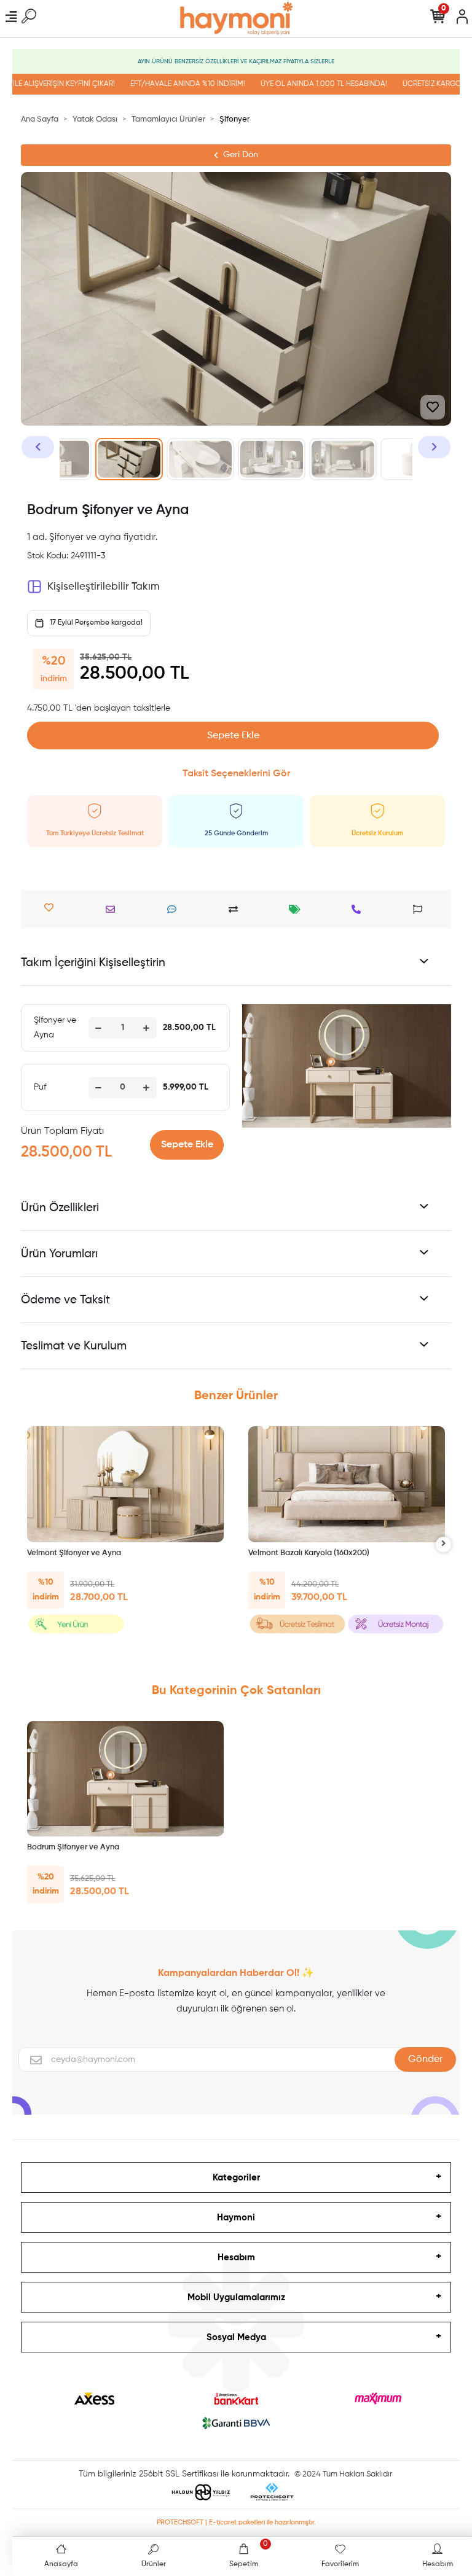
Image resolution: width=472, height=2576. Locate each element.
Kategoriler (236, 2178)
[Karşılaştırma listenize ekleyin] (236, 909)
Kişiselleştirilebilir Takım (103, 587)
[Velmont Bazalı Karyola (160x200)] (347, 1484)
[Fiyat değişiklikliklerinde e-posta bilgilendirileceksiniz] (298, 909)
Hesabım (236, 2258)
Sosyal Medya (236, 2337)
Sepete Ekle (233, 736)
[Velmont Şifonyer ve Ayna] (125, 1484)
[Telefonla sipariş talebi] (359, 909)
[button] (38, 447)
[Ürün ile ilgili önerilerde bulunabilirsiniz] (421, 909)
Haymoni (236, 2218)
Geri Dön (241, 155)
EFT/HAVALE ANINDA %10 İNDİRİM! (167, 84)
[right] (444, 1544)
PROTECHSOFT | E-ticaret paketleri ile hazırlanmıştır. (236, 2522)
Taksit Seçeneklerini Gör (236, 774)
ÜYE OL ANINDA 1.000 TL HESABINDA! (304, 84)
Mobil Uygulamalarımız (236, 2297)
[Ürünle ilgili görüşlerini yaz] (175, 909)
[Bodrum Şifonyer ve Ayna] (125, 1779)
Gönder (425, 2059)
